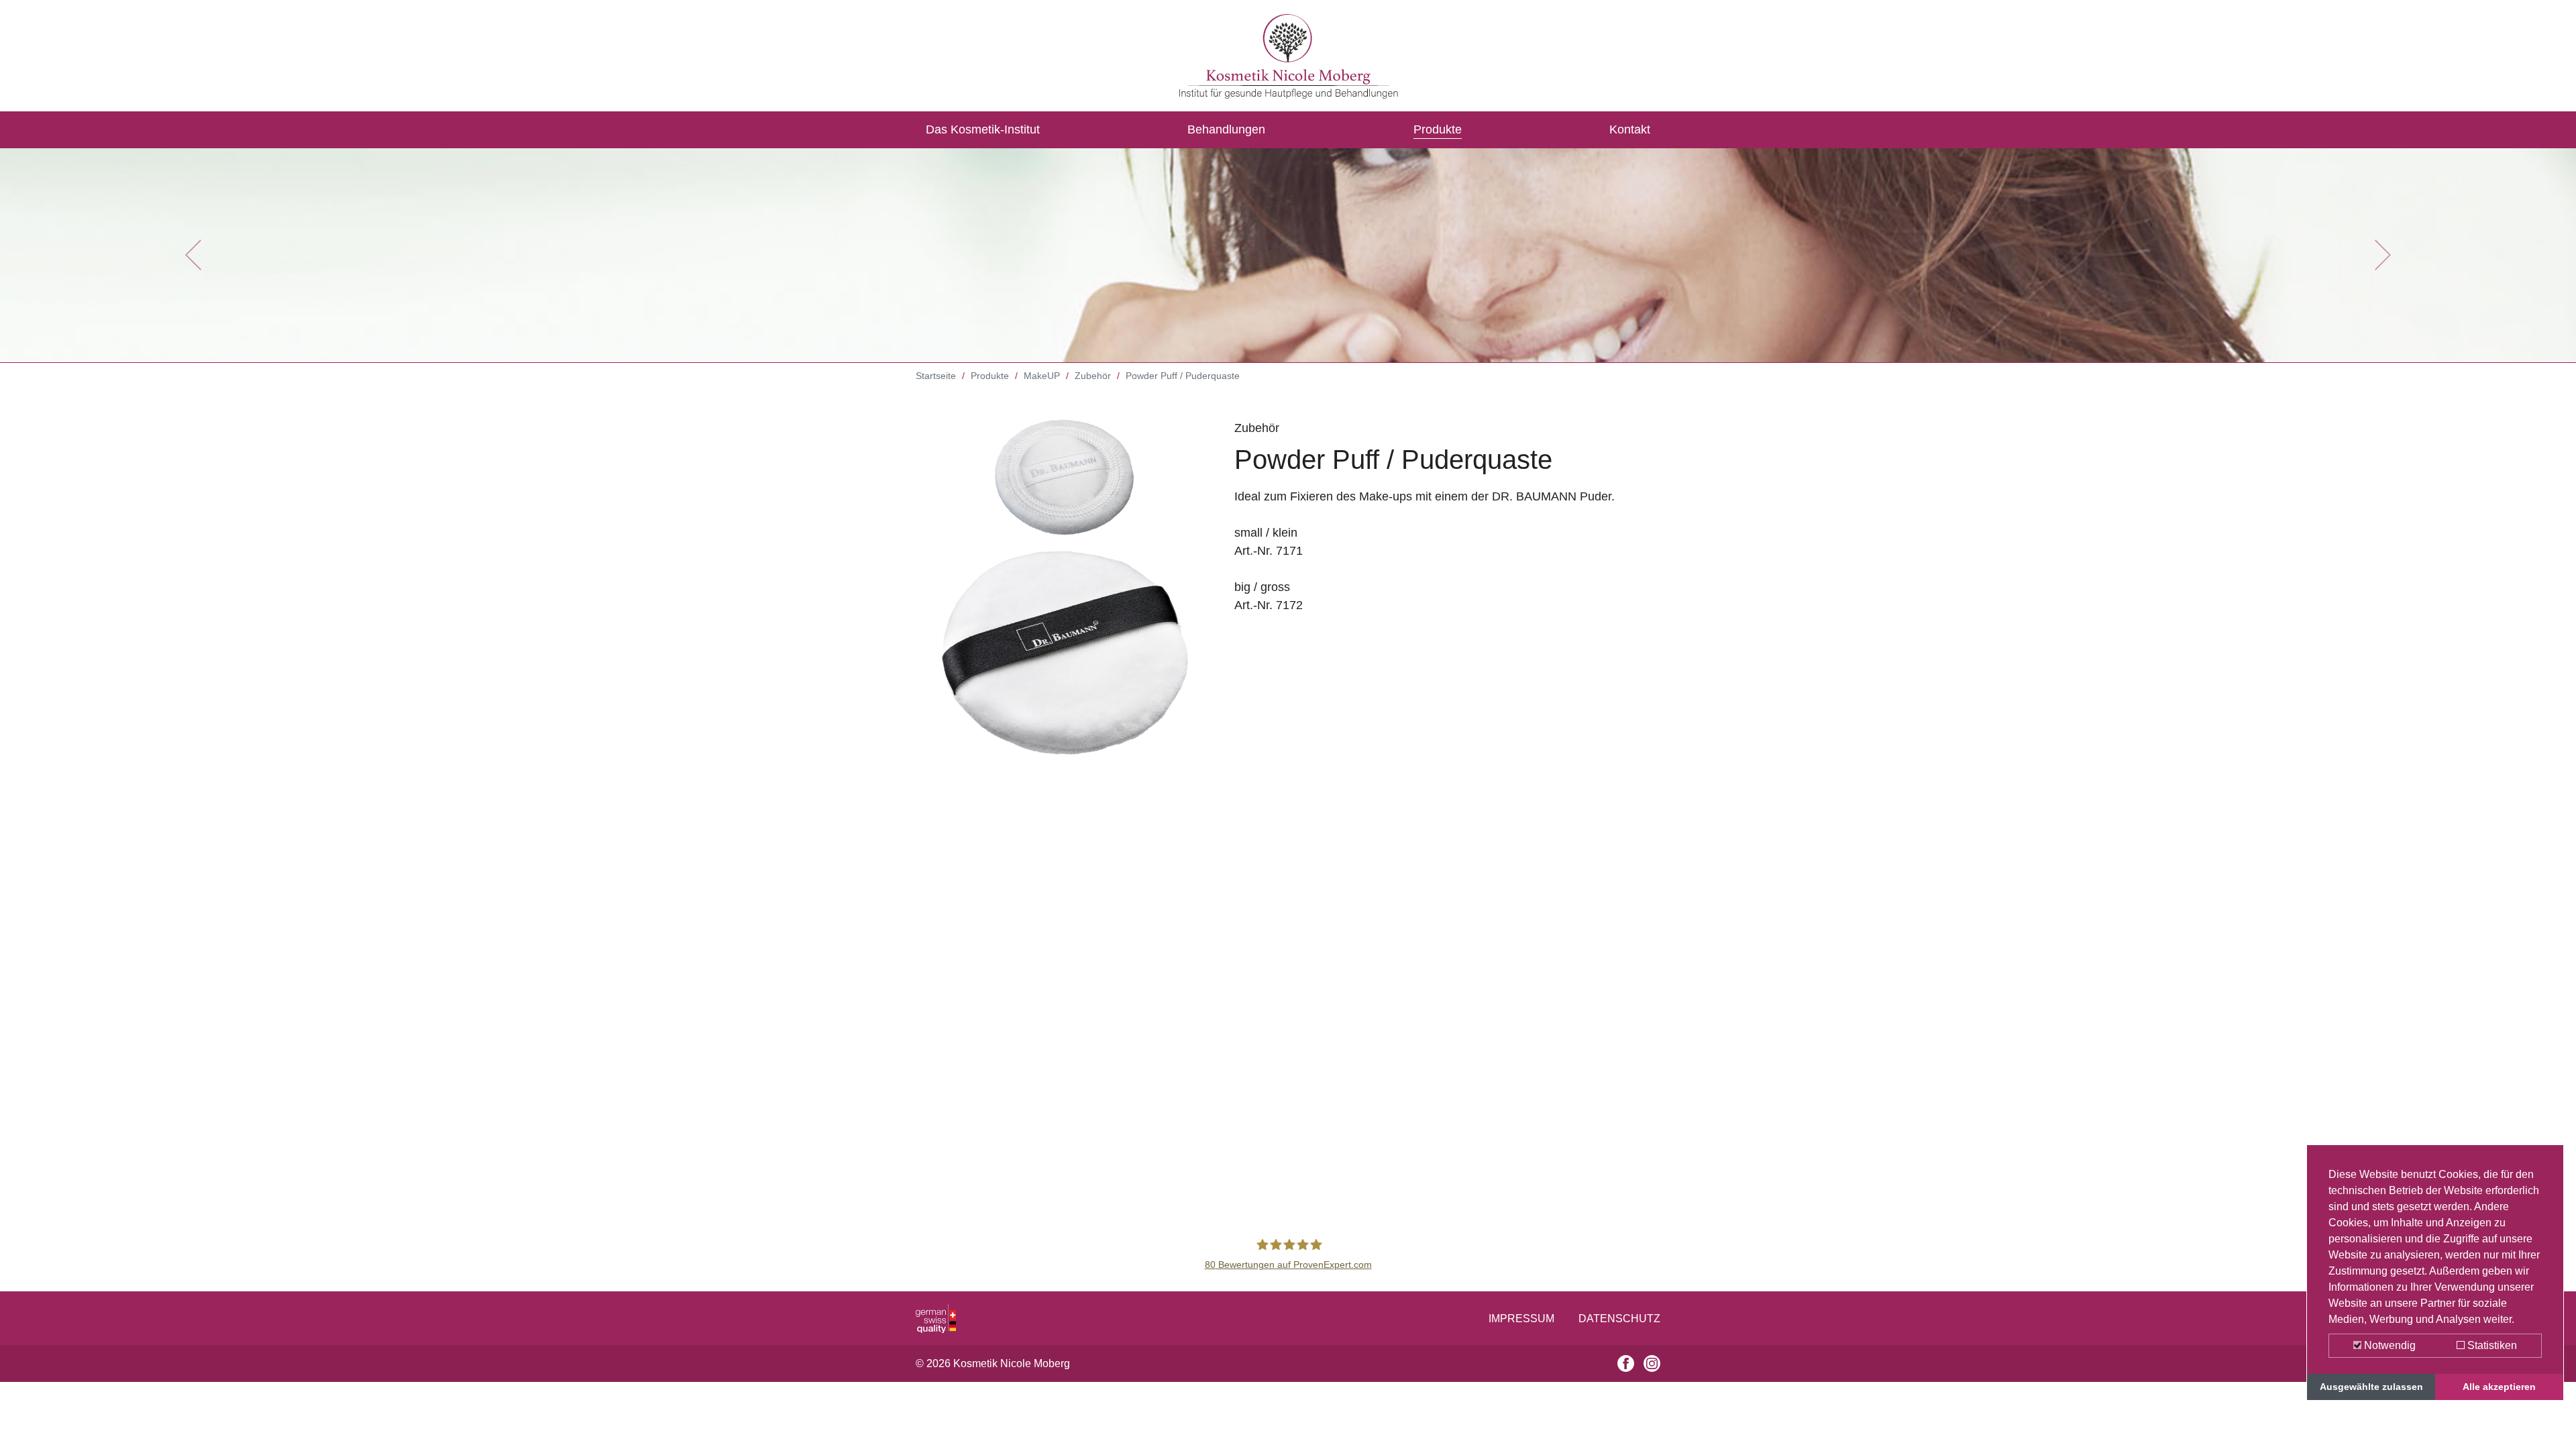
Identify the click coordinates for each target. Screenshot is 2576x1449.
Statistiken (2491, 1345)
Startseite (936, 376)
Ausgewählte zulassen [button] (2371, 1387)
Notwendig (2389, 1345)
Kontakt (1630, 129)
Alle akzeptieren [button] (2499, 1387)
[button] (193, 255)
